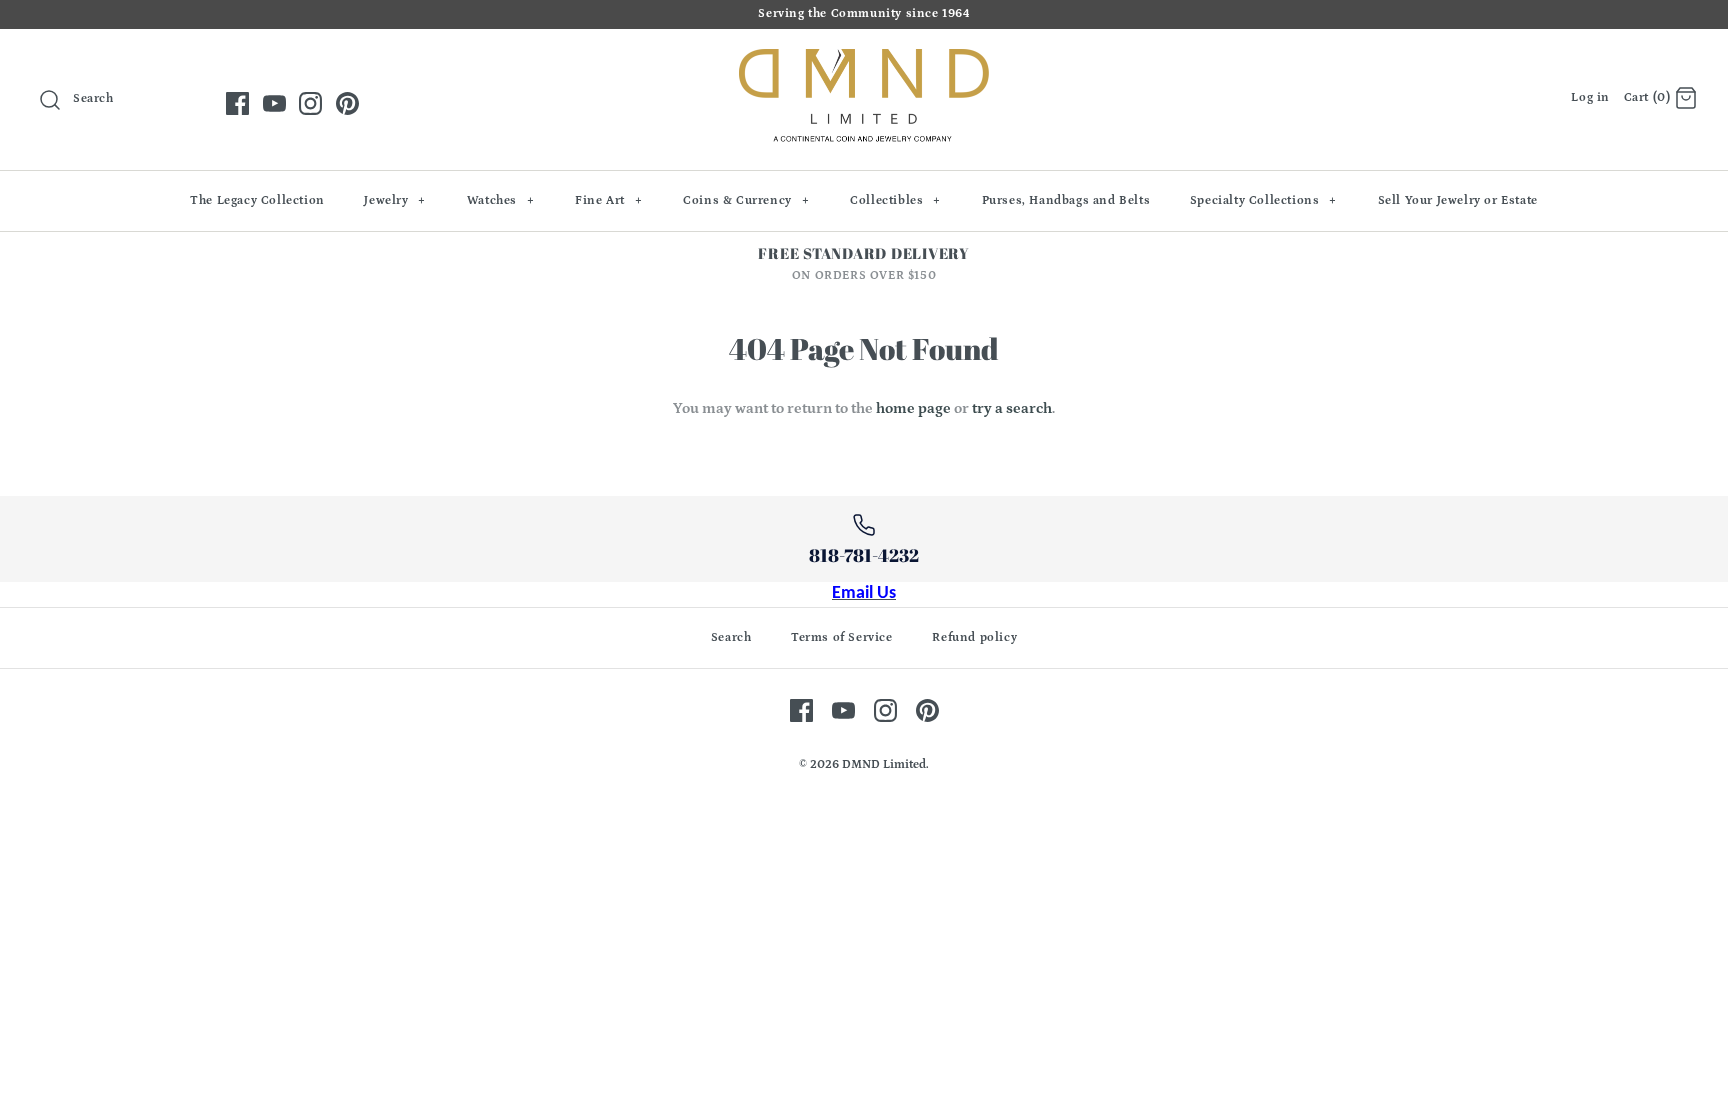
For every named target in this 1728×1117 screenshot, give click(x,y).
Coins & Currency (746, 200)
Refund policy (974, 637)
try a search (1012, 408)
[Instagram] (310, 103)
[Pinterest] (347, 103)
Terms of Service (842, 637)
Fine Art (608, 200)
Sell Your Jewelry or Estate (1458, 200)
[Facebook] (237, 103)
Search (731, 637)
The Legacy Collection (257, 200)
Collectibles (895, 200)
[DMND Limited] (864, 60)
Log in (1590, 97)
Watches (501, 200)
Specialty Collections (1263, 200)
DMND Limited (884, 764)
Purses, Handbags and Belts (1066, 200)
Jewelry (395, 200)
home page (913, 408)
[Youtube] (274, 103)
